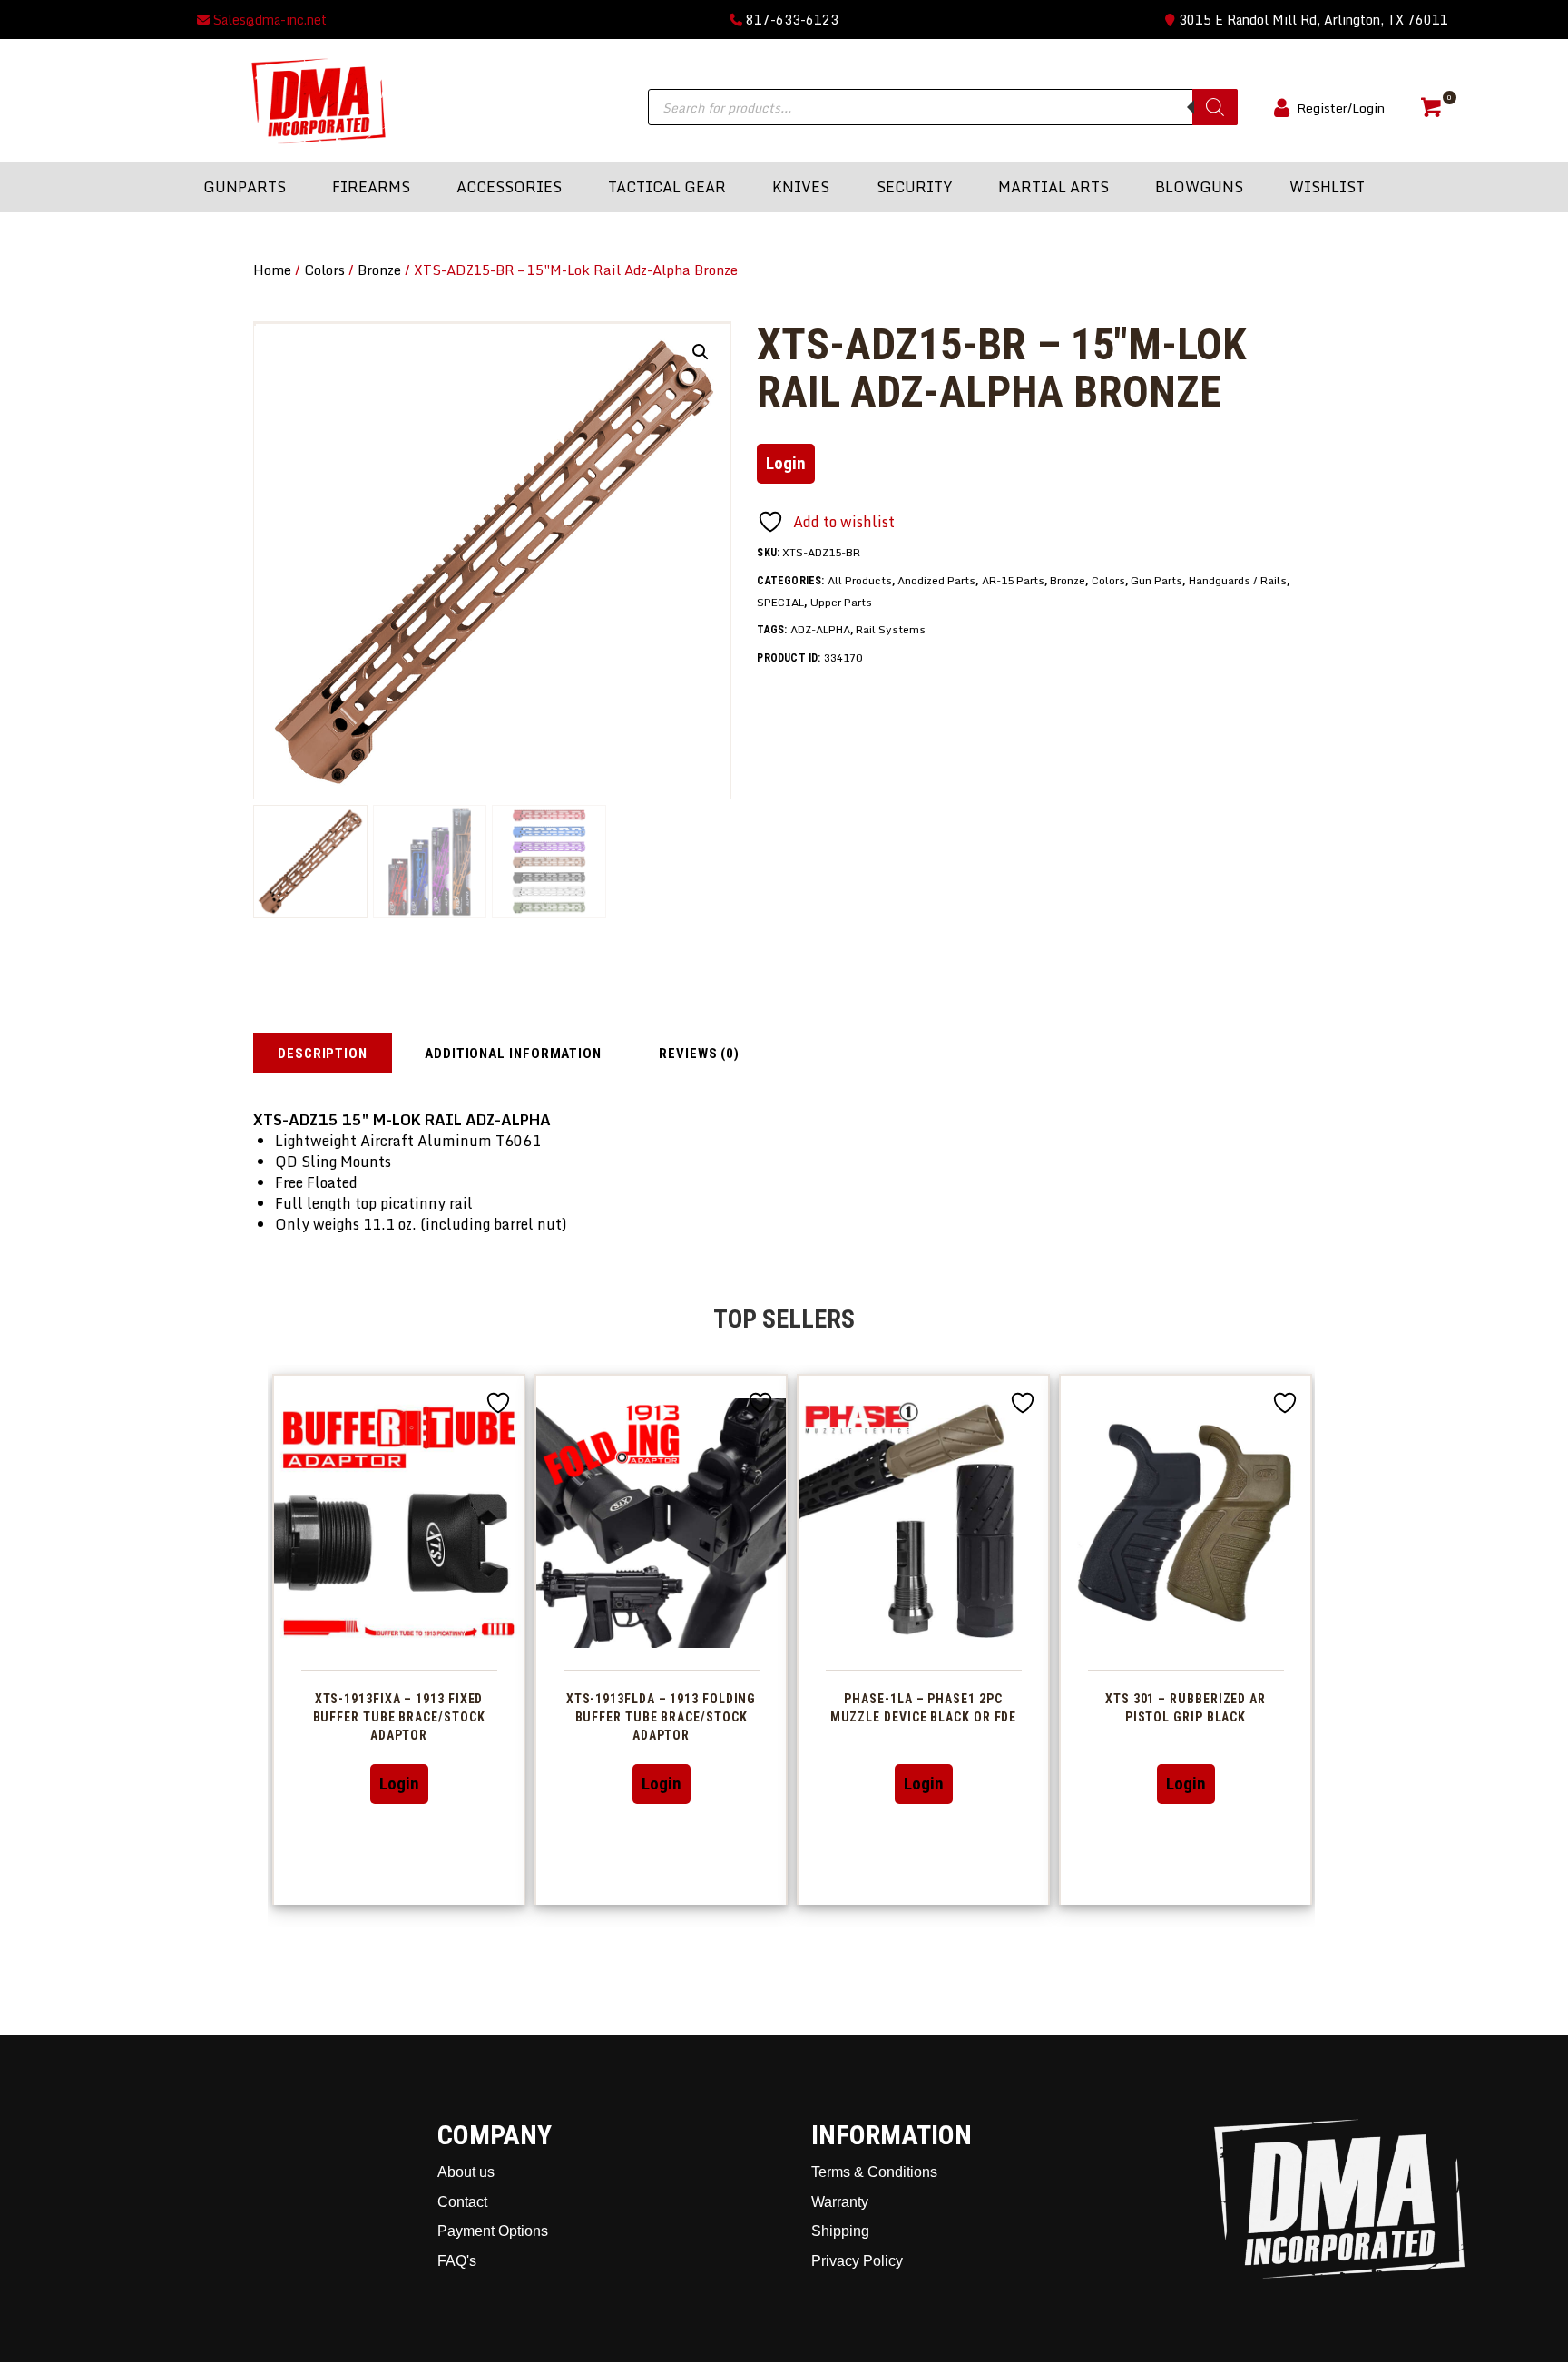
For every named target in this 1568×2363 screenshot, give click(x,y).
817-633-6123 (790, 20)
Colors (324, 270)
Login (786, 463)
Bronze (379, 270)
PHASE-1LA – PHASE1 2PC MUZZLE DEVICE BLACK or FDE (924, 1708)
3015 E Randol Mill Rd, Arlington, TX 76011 (1312, 20)
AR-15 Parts (1013, 580)
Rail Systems (891, 629)
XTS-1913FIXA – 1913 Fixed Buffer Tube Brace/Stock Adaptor (399, 1717)
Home (272, 270)
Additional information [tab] (513, 1054)
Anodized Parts (936, 580)
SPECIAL (780, 602)
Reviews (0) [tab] (699, 1054)
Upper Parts (841, 602)
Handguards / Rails (1238, 580)
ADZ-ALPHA (820, 629)
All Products (860, 580)
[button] (701, 352)
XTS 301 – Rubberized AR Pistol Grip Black (1186, 1708)
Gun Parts (1156, 580)
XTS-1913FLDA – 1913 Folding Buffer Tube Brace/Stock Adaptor (661, 1717)
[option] (399, 1639)
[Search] (1215, 107)
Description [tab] (323, 1054)
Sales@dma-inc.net (268, 20)
